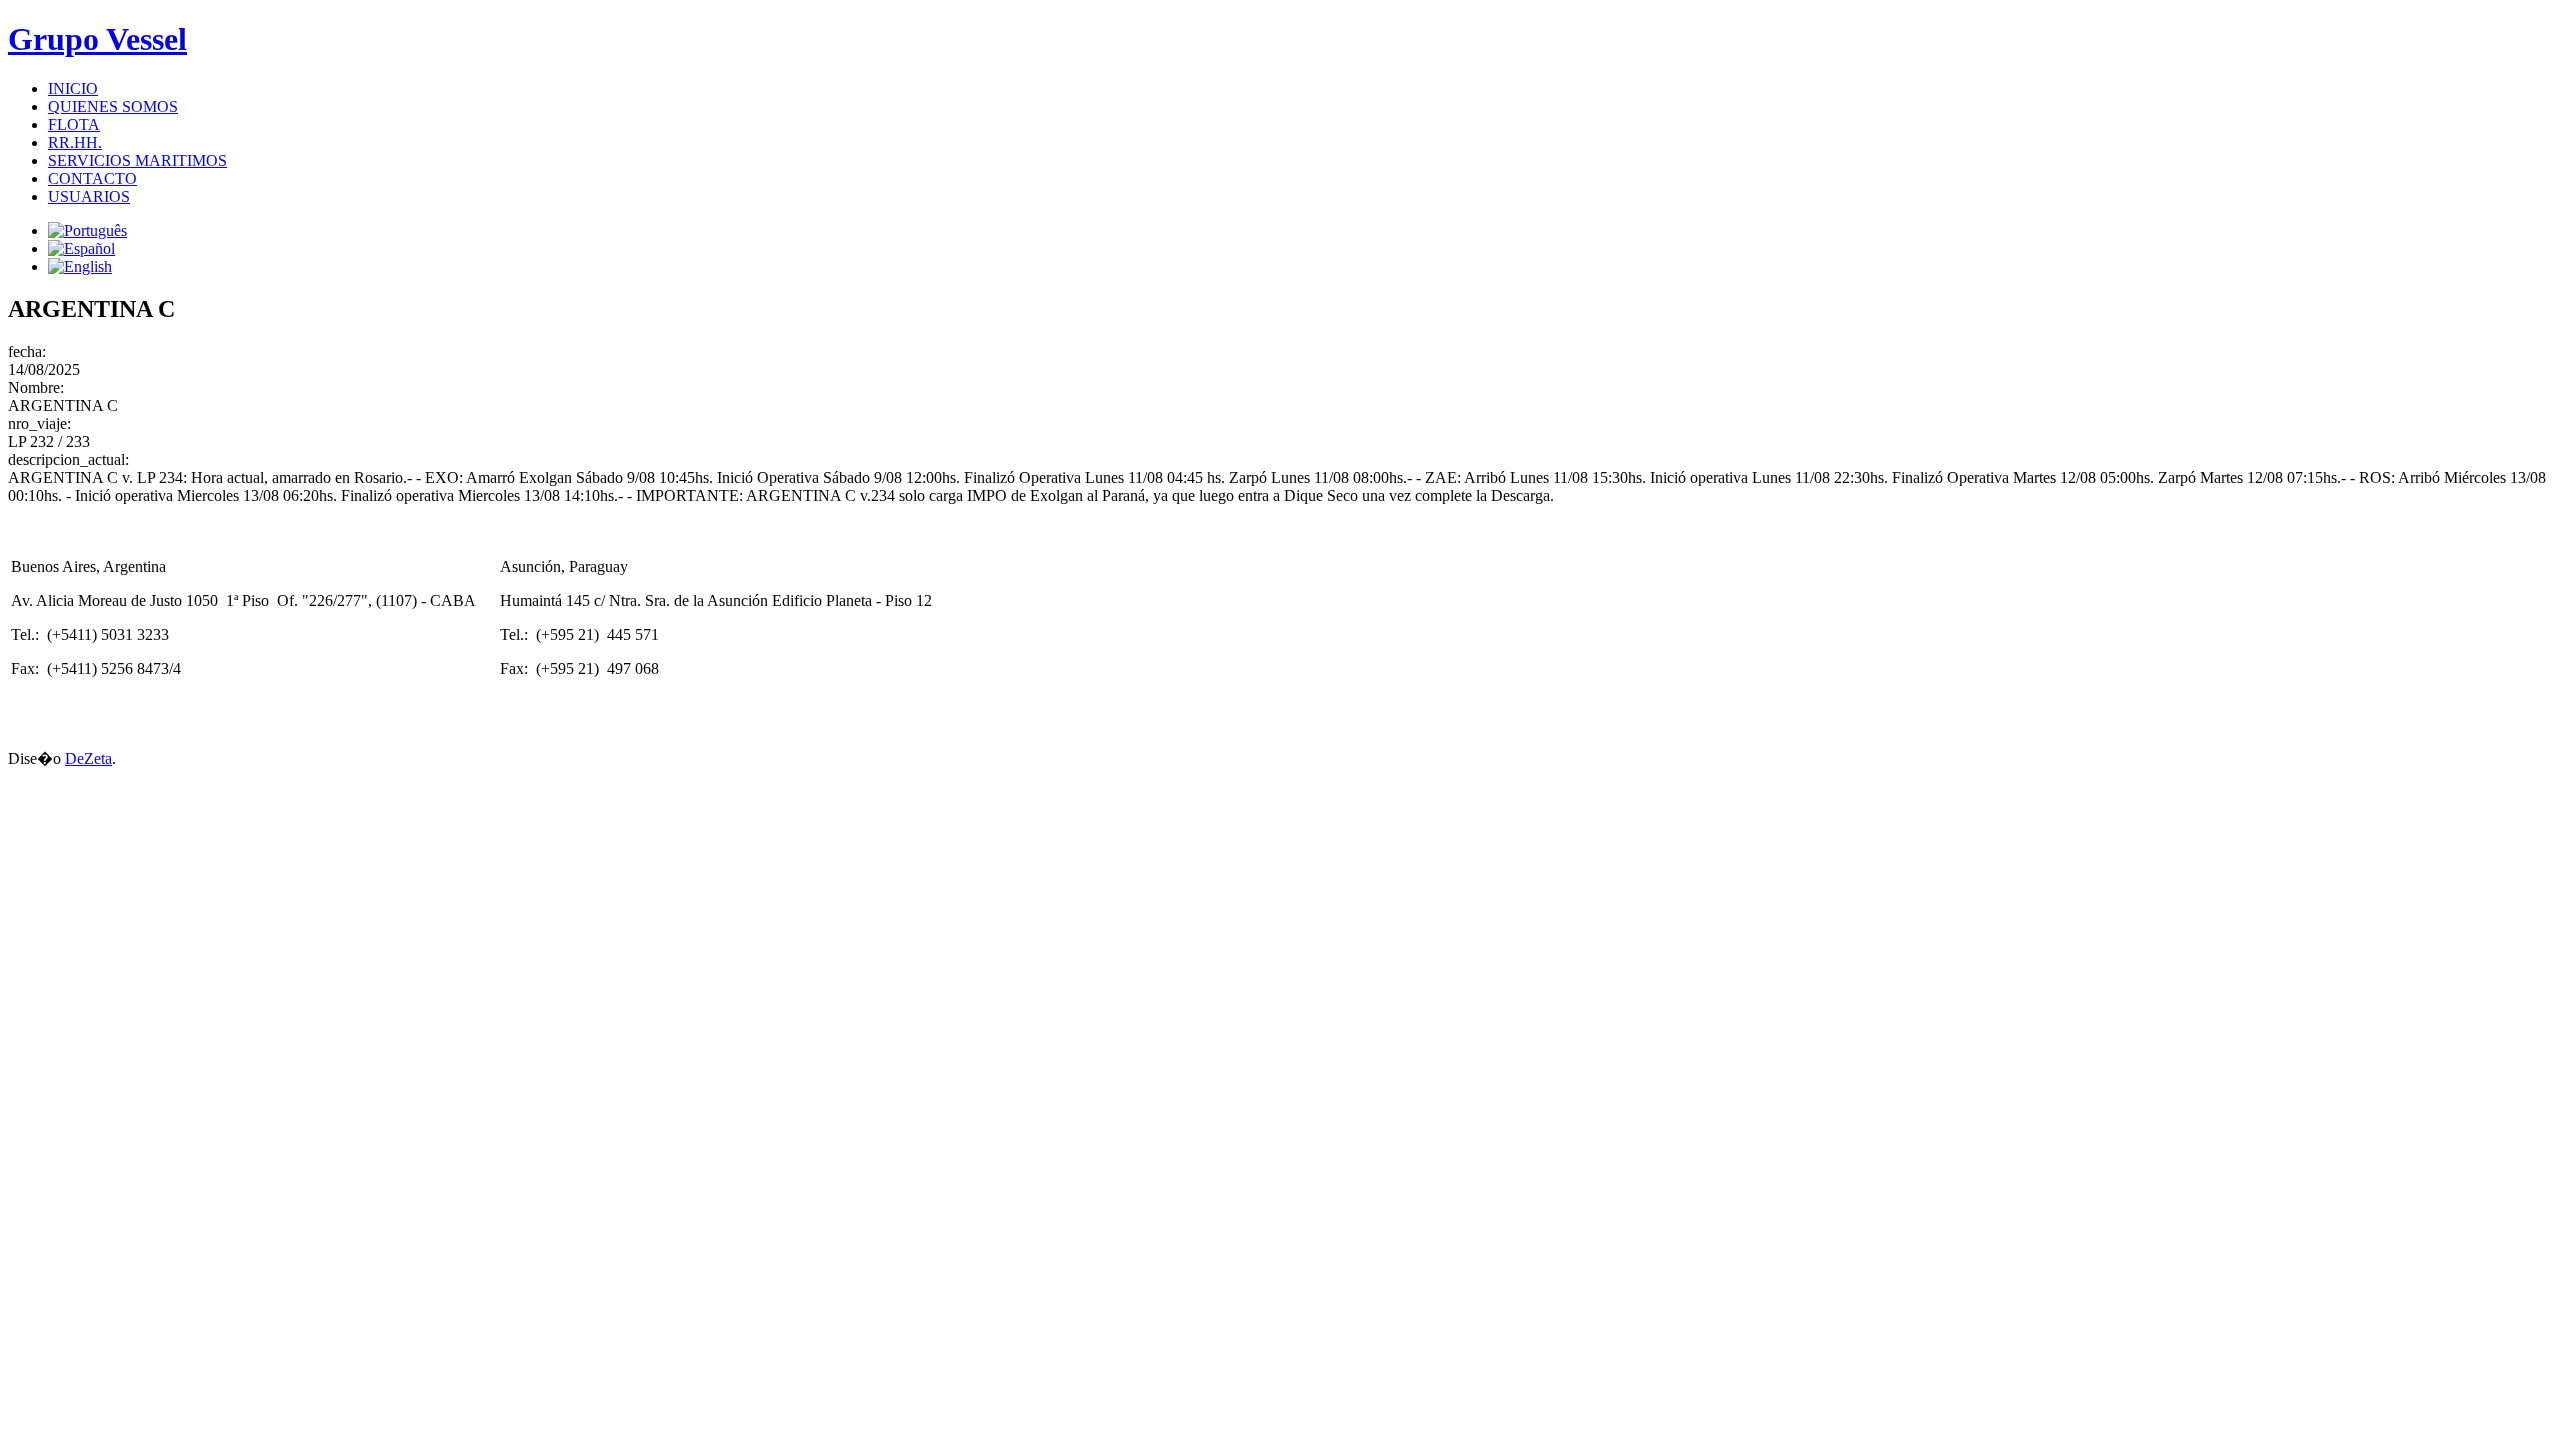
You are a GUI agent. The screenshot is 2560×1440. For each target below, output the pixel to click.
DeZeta (88, 758)
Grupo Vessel (97, 39)
